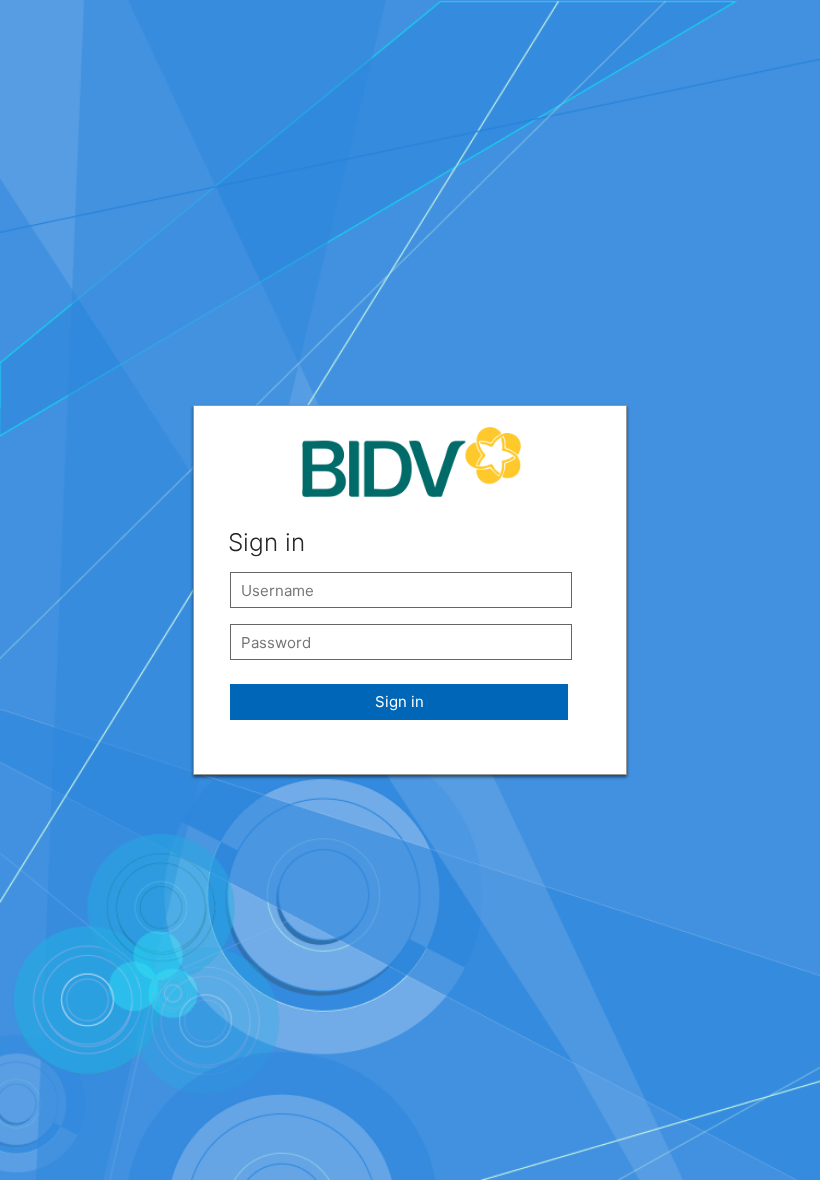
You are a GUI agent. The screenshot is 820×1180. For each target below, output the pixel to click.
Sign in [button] (399, 701)
